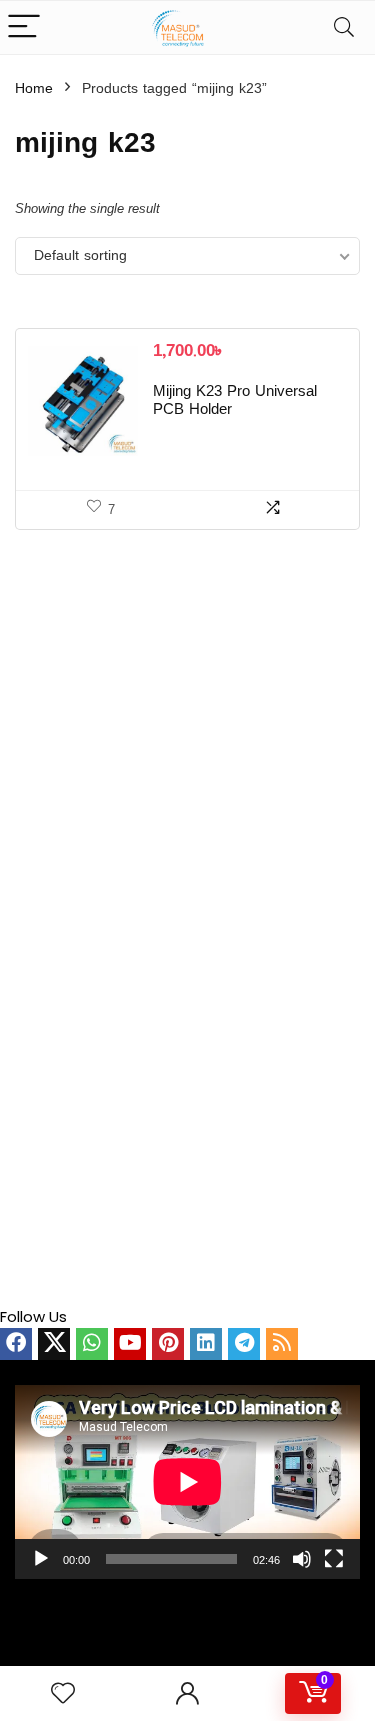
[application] (187, 1482)
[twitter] (54, 1344)
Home (34, 89)
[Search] (344, 27)
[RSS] (282, 1344)
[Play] (41, 1559)
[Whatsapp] (92, 1344)
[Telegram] (244, 1344)
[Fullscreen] (334, 1559)
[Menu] (24, 27)
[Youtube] (130, 1344)
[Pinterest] (168, 1344)
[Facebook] (16, 1344)
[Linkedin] (206, 1344)
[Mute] (302, 1559)
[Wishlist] (63, 1693)
